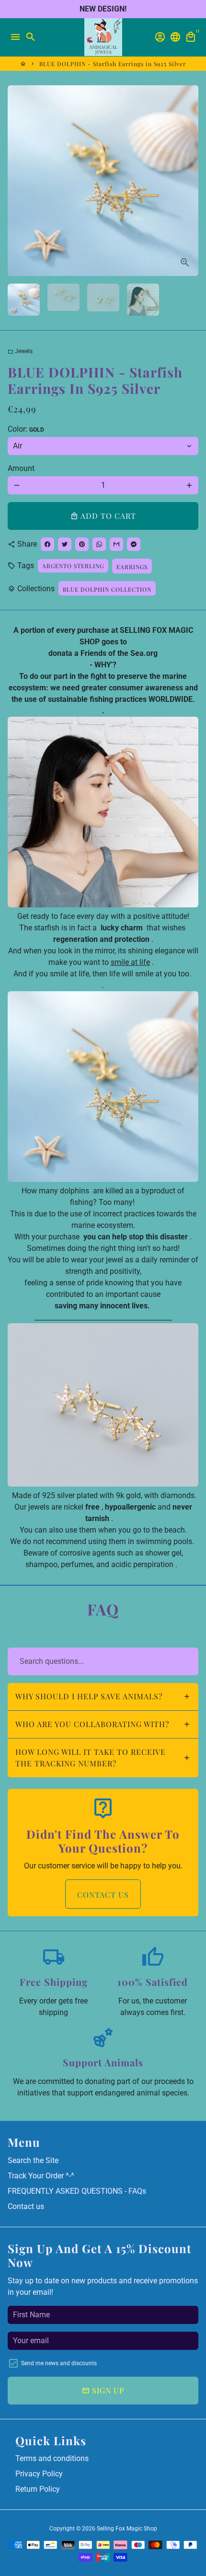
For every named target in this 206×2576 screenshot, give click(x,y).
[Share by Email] (116, 544)
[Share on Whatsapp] (99, 544)
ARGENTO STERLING (73, 566)
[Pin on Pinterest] (82, 544)
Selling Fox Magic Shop (127, 2529)
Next (189, 181)
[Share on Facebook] (47, 544)
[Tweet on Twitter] (65, 544)
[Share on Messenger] (134, 544)
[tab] (103, 1697)
